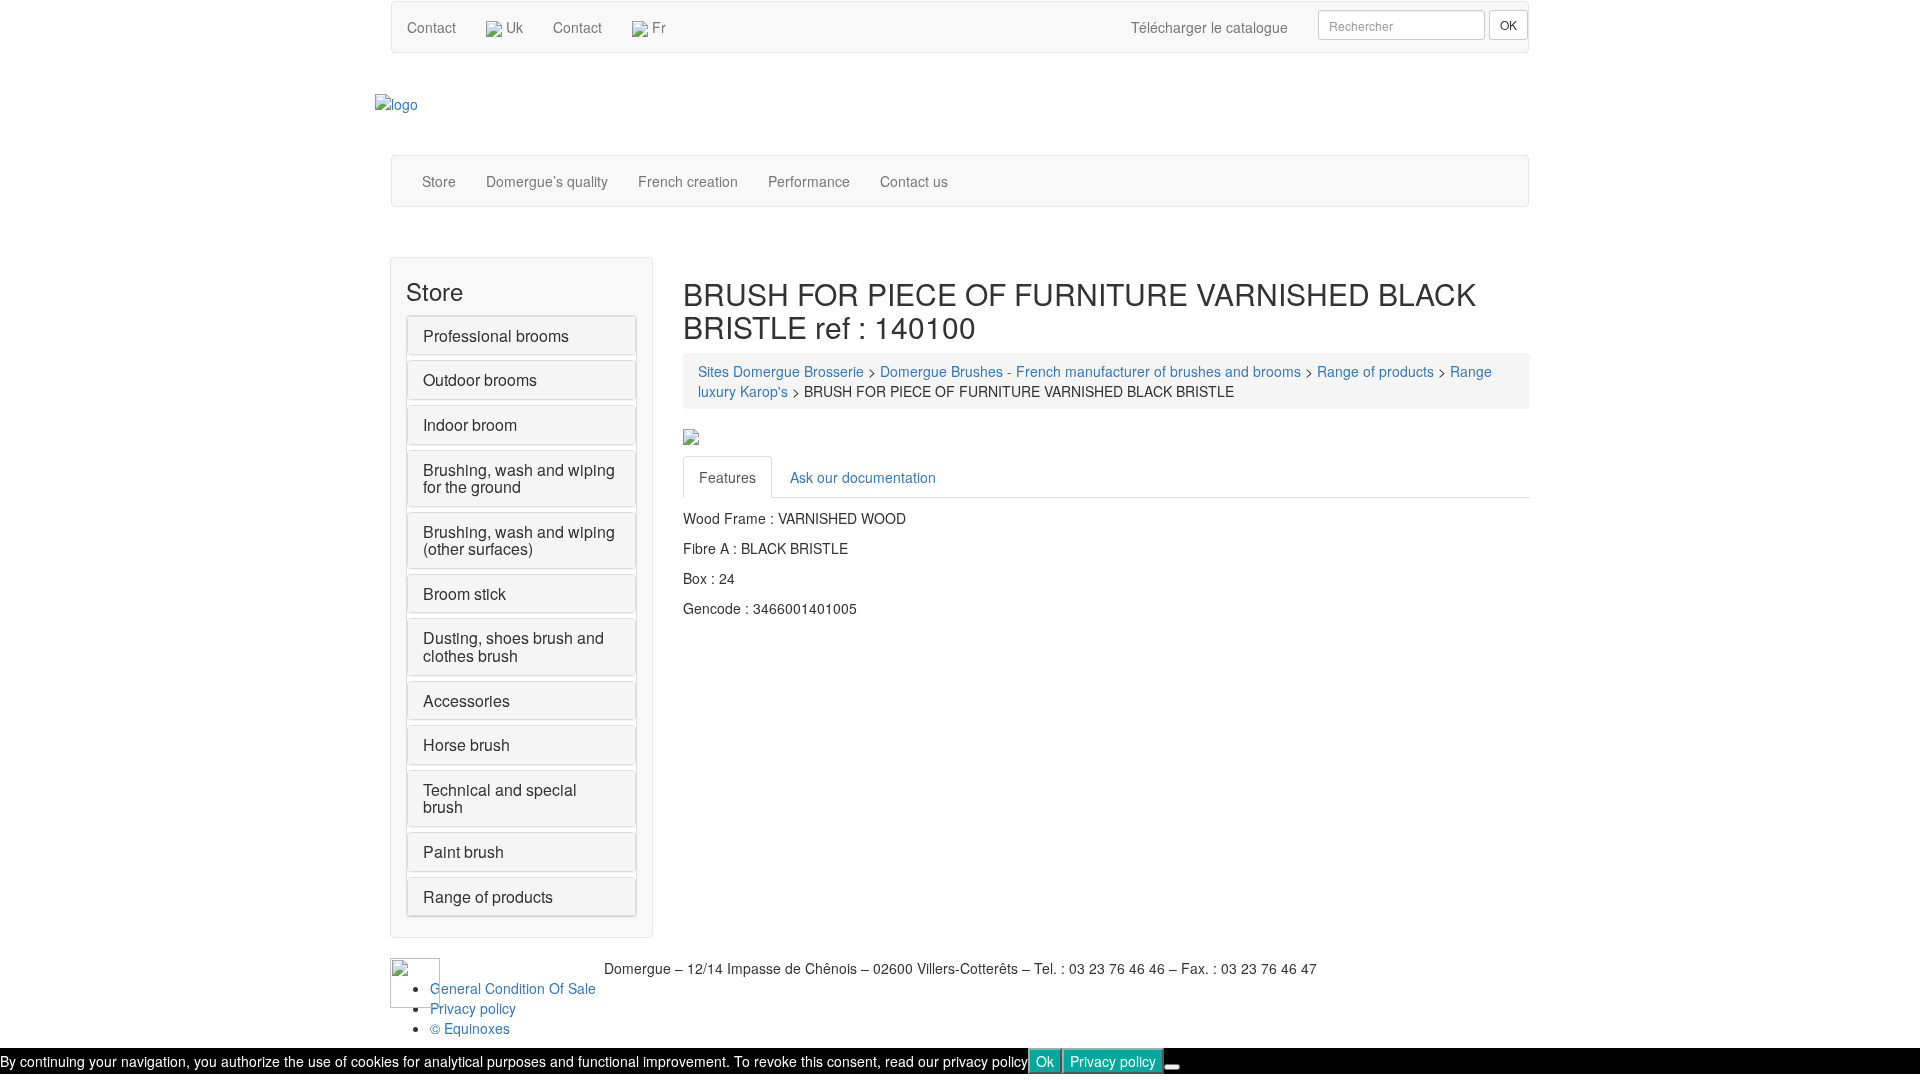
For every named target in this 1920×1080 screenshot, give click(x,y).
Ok (1045, 1061)
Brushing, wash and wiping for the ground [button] (519, 478)
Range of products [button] (488, 896)
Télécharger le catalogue (1209, 27)
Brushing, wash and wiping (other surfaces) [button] (519, 540)
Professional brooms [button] (496, 335)
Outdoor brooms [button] (480, 379)
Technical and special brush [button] (500, 798)
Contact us (914, 181)
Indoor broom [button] (470, 424)
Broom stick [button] (464, 593)
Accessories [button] (466, 700)
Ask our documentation (863, 477)
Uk (512, 27)
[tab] (521, 336)
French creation (688, 181)
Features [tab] (727, 477)
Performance (809, 181)
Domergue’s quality (547, 181)
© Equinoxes (470, 1028)
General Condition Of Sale (513, 988)
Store (439, 181)
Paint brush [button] (463, 851)
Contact (431, 27)
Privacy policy (473, 1008)
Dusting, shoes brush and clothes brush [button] (513, 646)
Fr (657, 27)
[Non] (1172, 1067)
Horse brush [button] (466, 744)
